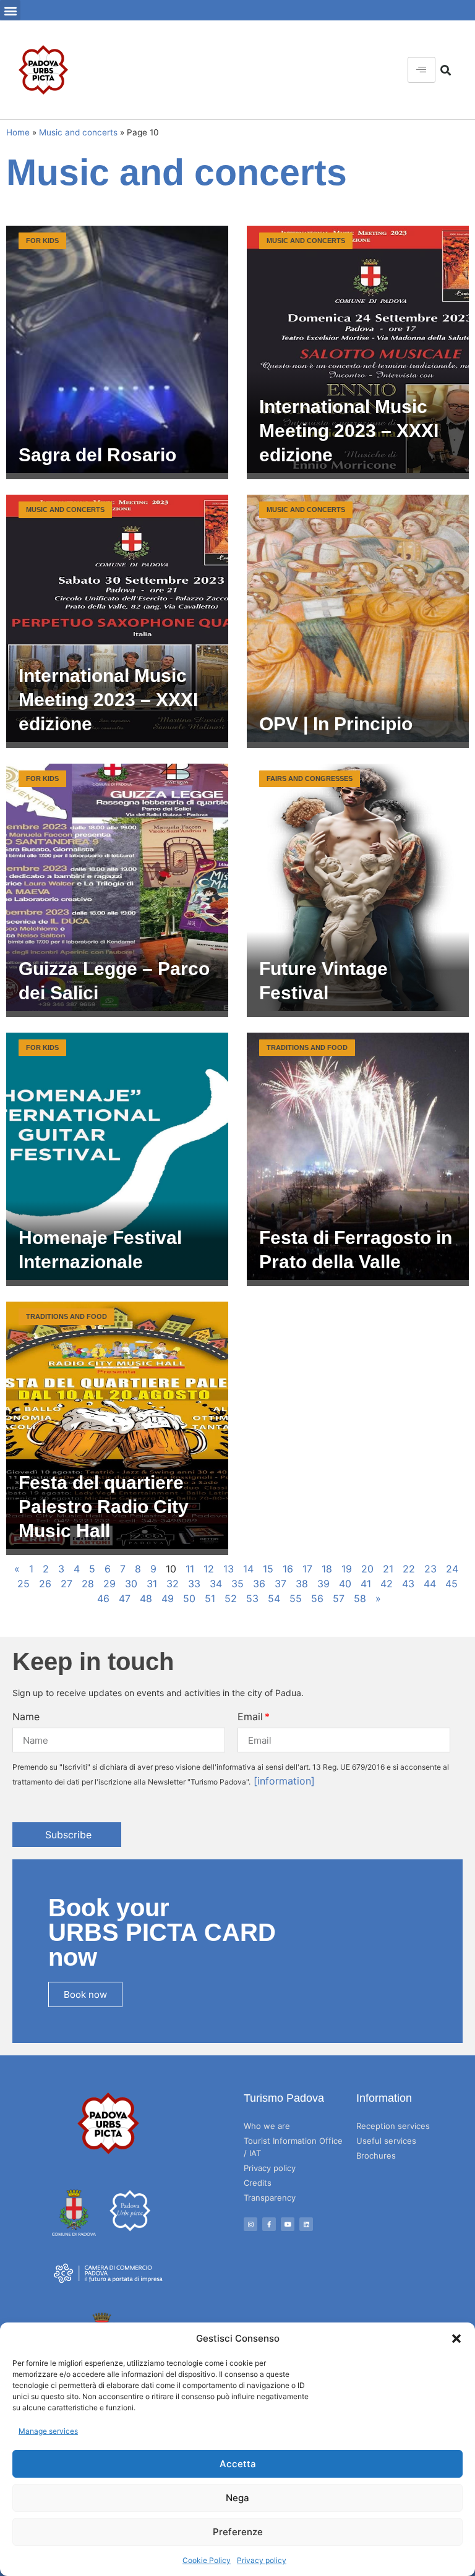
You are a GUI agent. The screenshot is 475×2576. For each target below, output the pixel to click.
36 (259, 1584)
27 (66, 1584)
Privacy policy (262, 2560)
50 (189, 1598)
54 (274, 1598)
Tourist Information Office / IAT (293, 2147)
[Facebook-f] (269, 2224)
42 (387, 1584)
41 (366, 1584)
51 (210, 1598)
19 (347, 1569)
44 (430, 1584)
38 (302, 1584)
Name (26, 1717)
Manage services (48, 2431)
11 (190, 1569)
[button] (456, 2339)
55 (296, 1598)
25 (24, 1584)
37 (280, 1584)
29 (109, 1584)
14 (248, 1569)
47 (125, 1598)
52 (231, 1598)
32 (173, 1584)
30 (131, 1584)
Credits (258, 2183)
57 (339, 1598)
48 (146, 1598)
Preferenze (238, 2532)
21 (388, 1569)
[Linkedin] (306, 2224)
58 (360, 1598)
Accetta (238, 2464)
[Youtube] (288, 2224)
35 (237, 1584)
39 (323, 1584)
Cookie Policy (207, 2560)
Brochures (376, 2156)
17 (307, 1569)
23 (430, 1569)
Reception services (393, 2126)
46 (103, 1598)
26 (45, 1584)
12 (209, 1569)
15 (268, 1569)
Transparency (270, 2198)
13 (229, 1569)
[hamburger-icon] (422, 70)
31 (152, 1584)
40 (345, 1584)
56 (317, 1598)
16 (288, 1569)
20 (367, 1569)
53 (252, 1598)
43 (408, 1584)
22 (409, 1569)
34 (216, 1584)
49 (168, 1598)
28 (88, 1584)
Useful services (386, 2141)
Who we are (267, 2126)
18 (327, 1569)
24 (452, 1569)
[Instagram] (250, 2224)
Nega (237, 2498)
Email (250, 1717)
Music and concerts (78, 132)
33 (194, 1584)
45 (451, 1584)
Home (18, 132)
